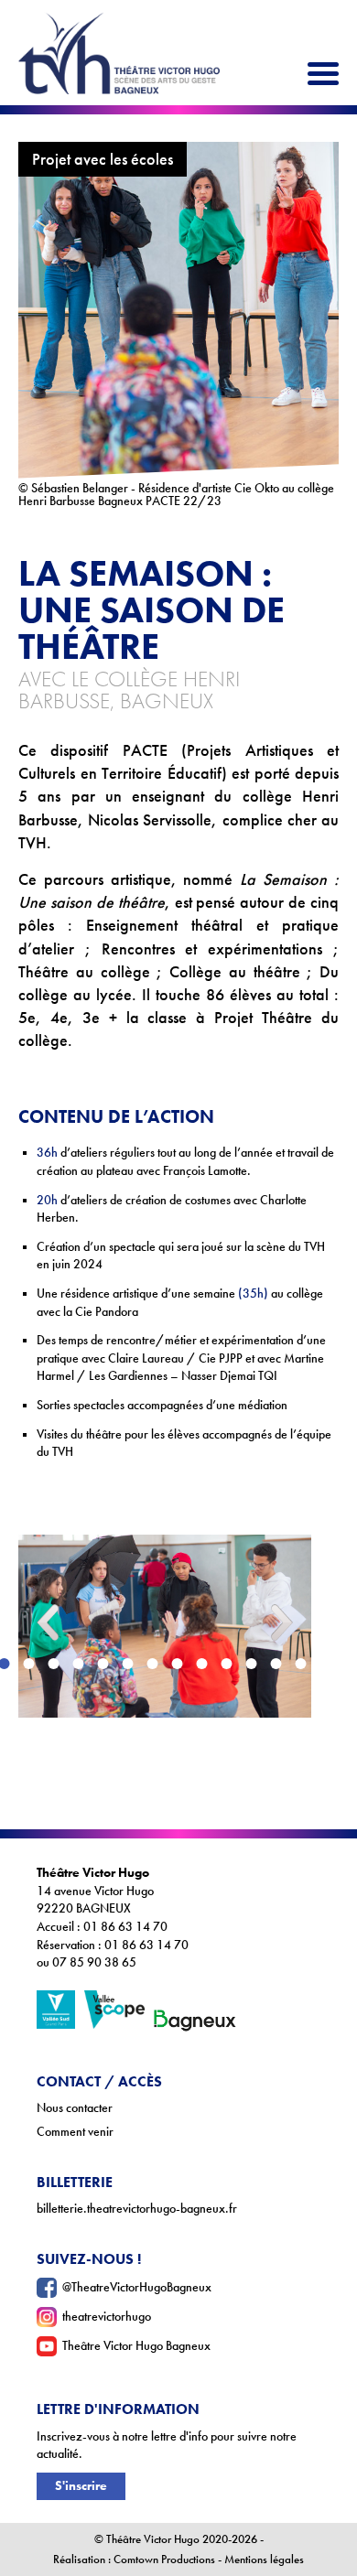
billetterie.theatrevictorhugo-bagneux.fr (137, 2209)
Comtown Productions (164, 2560)
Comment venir (75, 2132)
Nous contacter (75, 2108)
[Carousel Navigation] (165, 1521)
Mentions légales (264, 2560)
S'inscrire (81, 2486)
